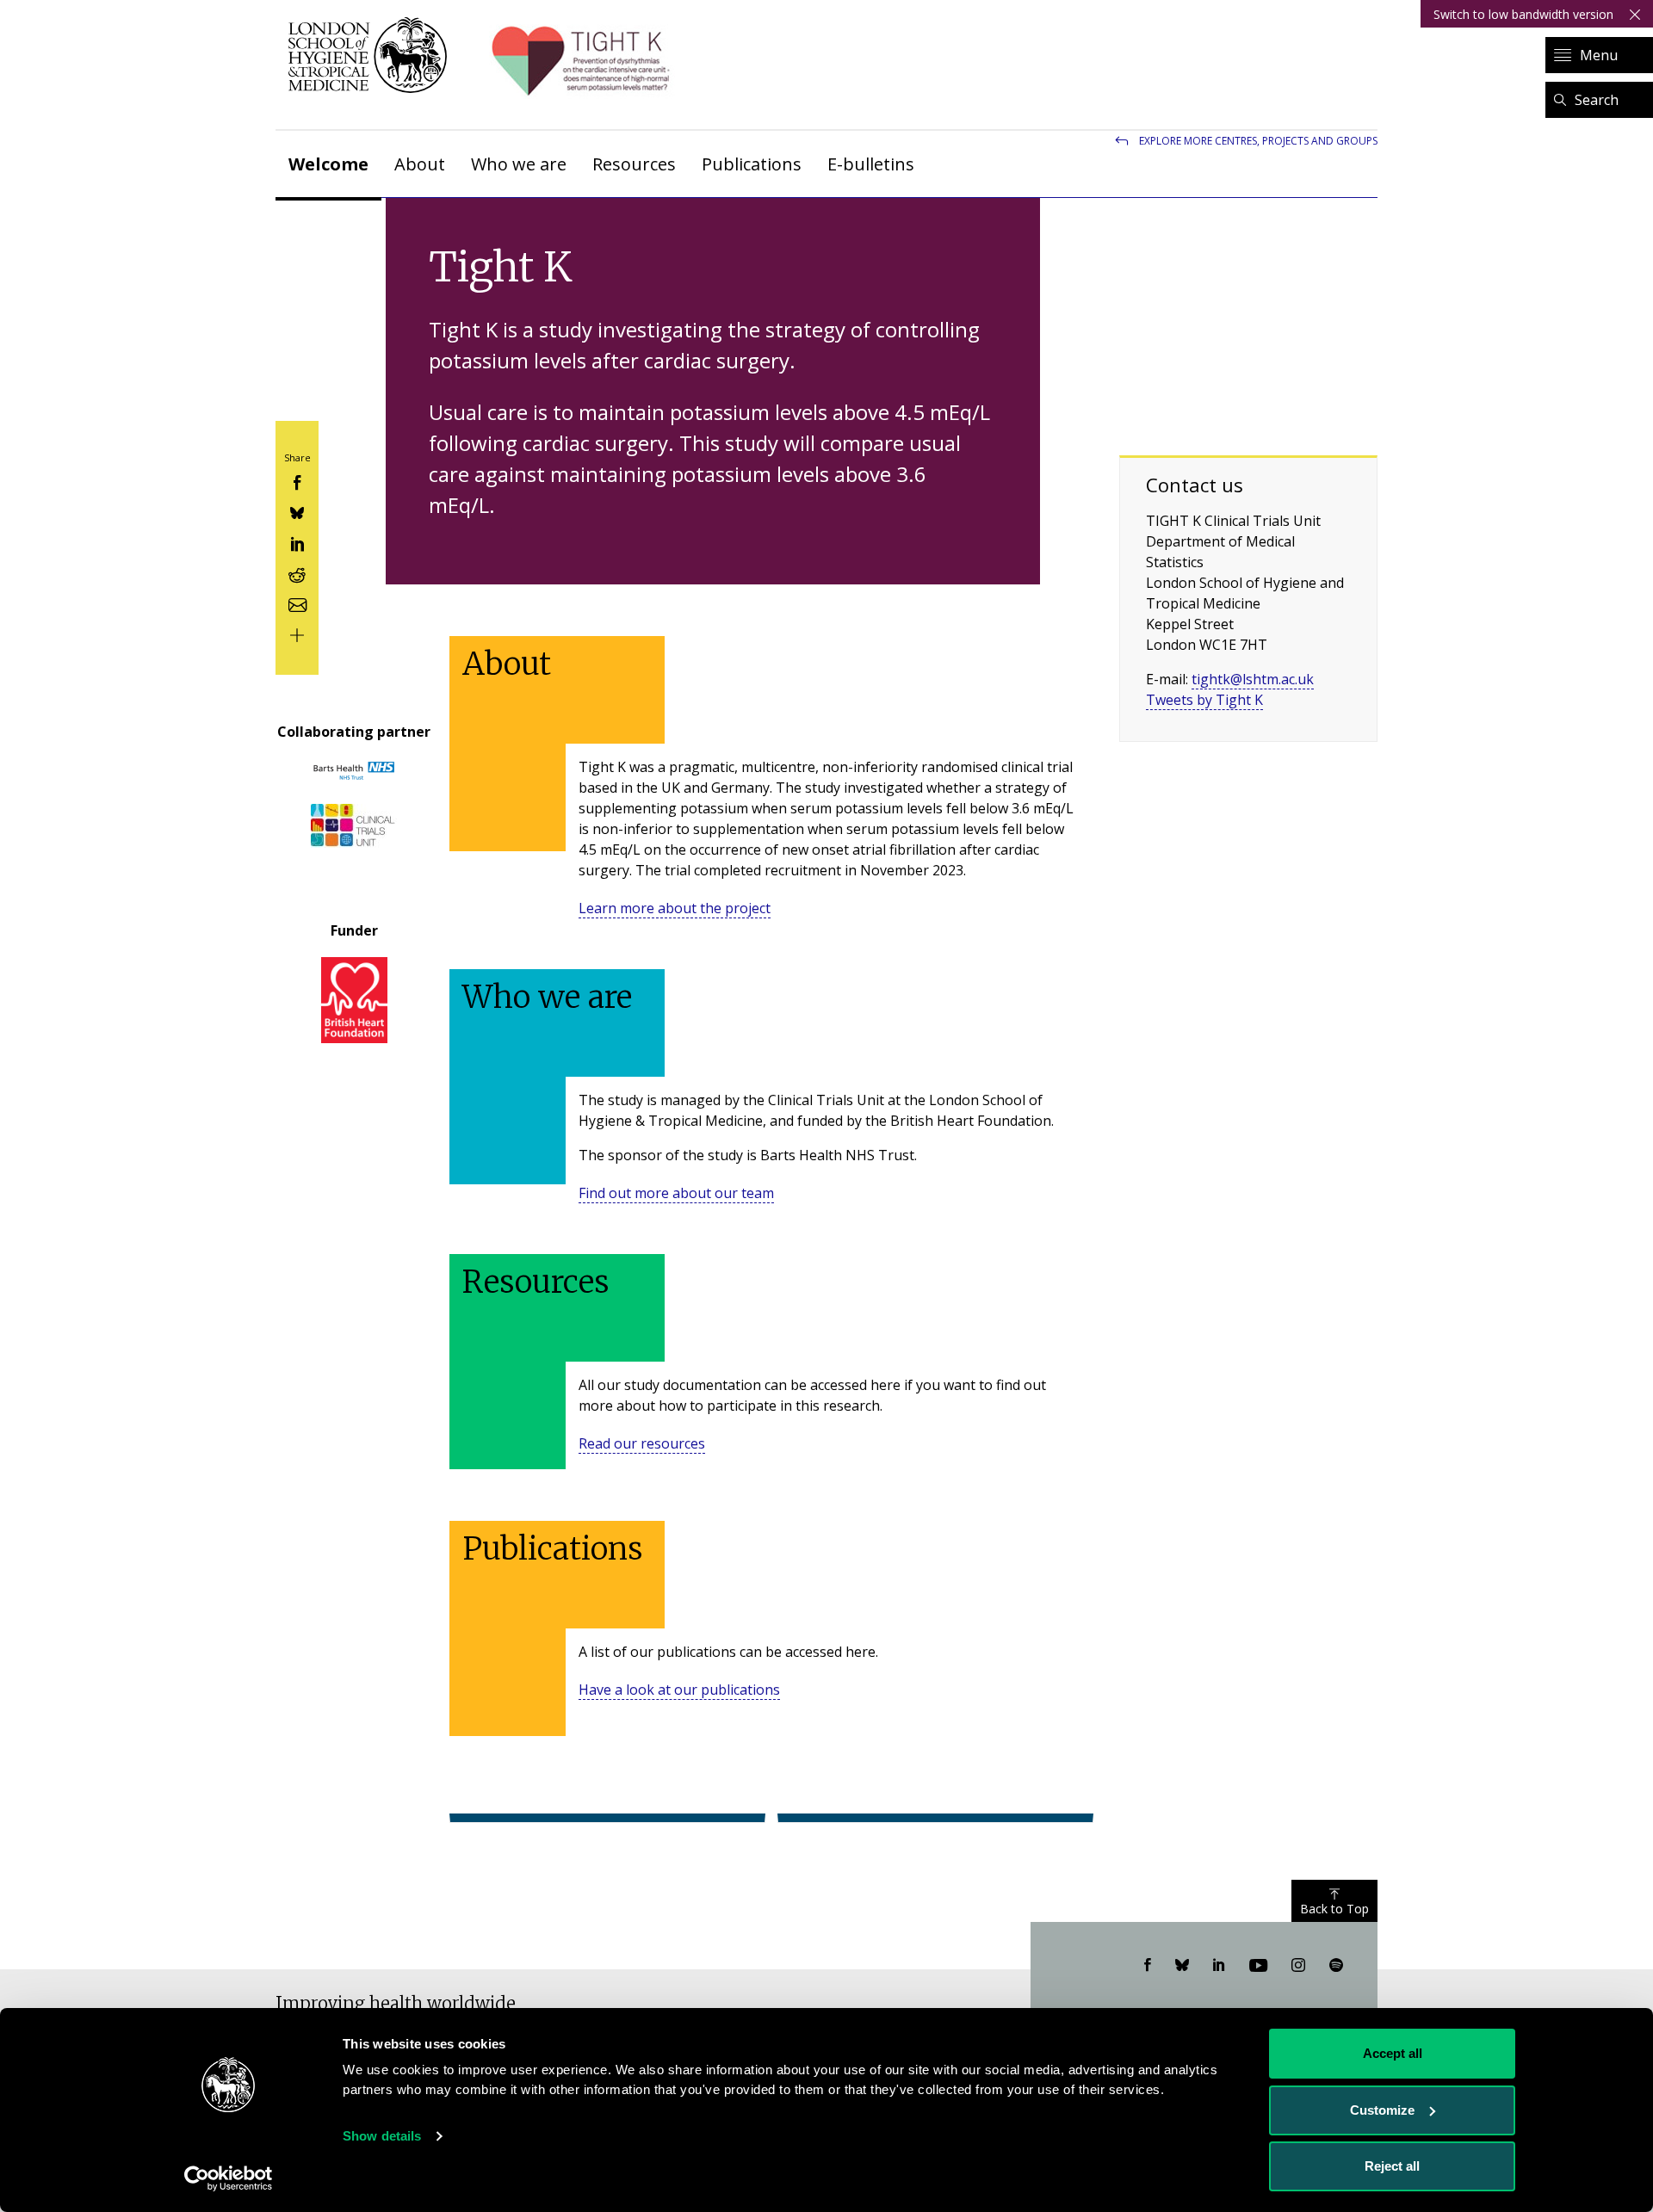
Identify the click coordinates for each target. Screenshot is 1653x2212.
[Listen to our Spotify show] (1336, 1966)
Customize (1382, 2110)
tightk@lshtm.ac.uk (1253, 679)
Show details (382, 2136)
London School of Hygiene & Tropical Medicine (372, 55)
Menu (1599, 55)
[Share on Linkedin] (297, 542)
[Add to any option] (297, 634)
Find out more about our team (676, 1193)
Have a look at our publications (679, 1690)
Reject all (1392, 2166)
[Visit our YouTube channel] (1258, 1966)
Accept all (1393, 2053)
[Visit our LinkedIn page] (1219, 1966)
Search (1597, 100)
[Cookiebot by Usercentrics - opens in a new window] (229, 2178)
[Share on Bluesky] (297, 512)
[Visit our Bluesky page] (1182, 1966)
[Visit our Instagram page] (1298, 1966)
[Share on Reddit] (297, 573)
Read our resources (642, 1443)
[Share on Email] (297, 603)
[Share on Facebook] (297, 481)
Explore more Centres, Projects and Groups (1258, 141)
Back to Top (1334, 1909)
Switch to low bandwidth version (1523, 14)
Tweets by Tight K (1204, 700)
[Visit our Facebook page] (1148, 1966)
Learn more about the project (675, 908)
